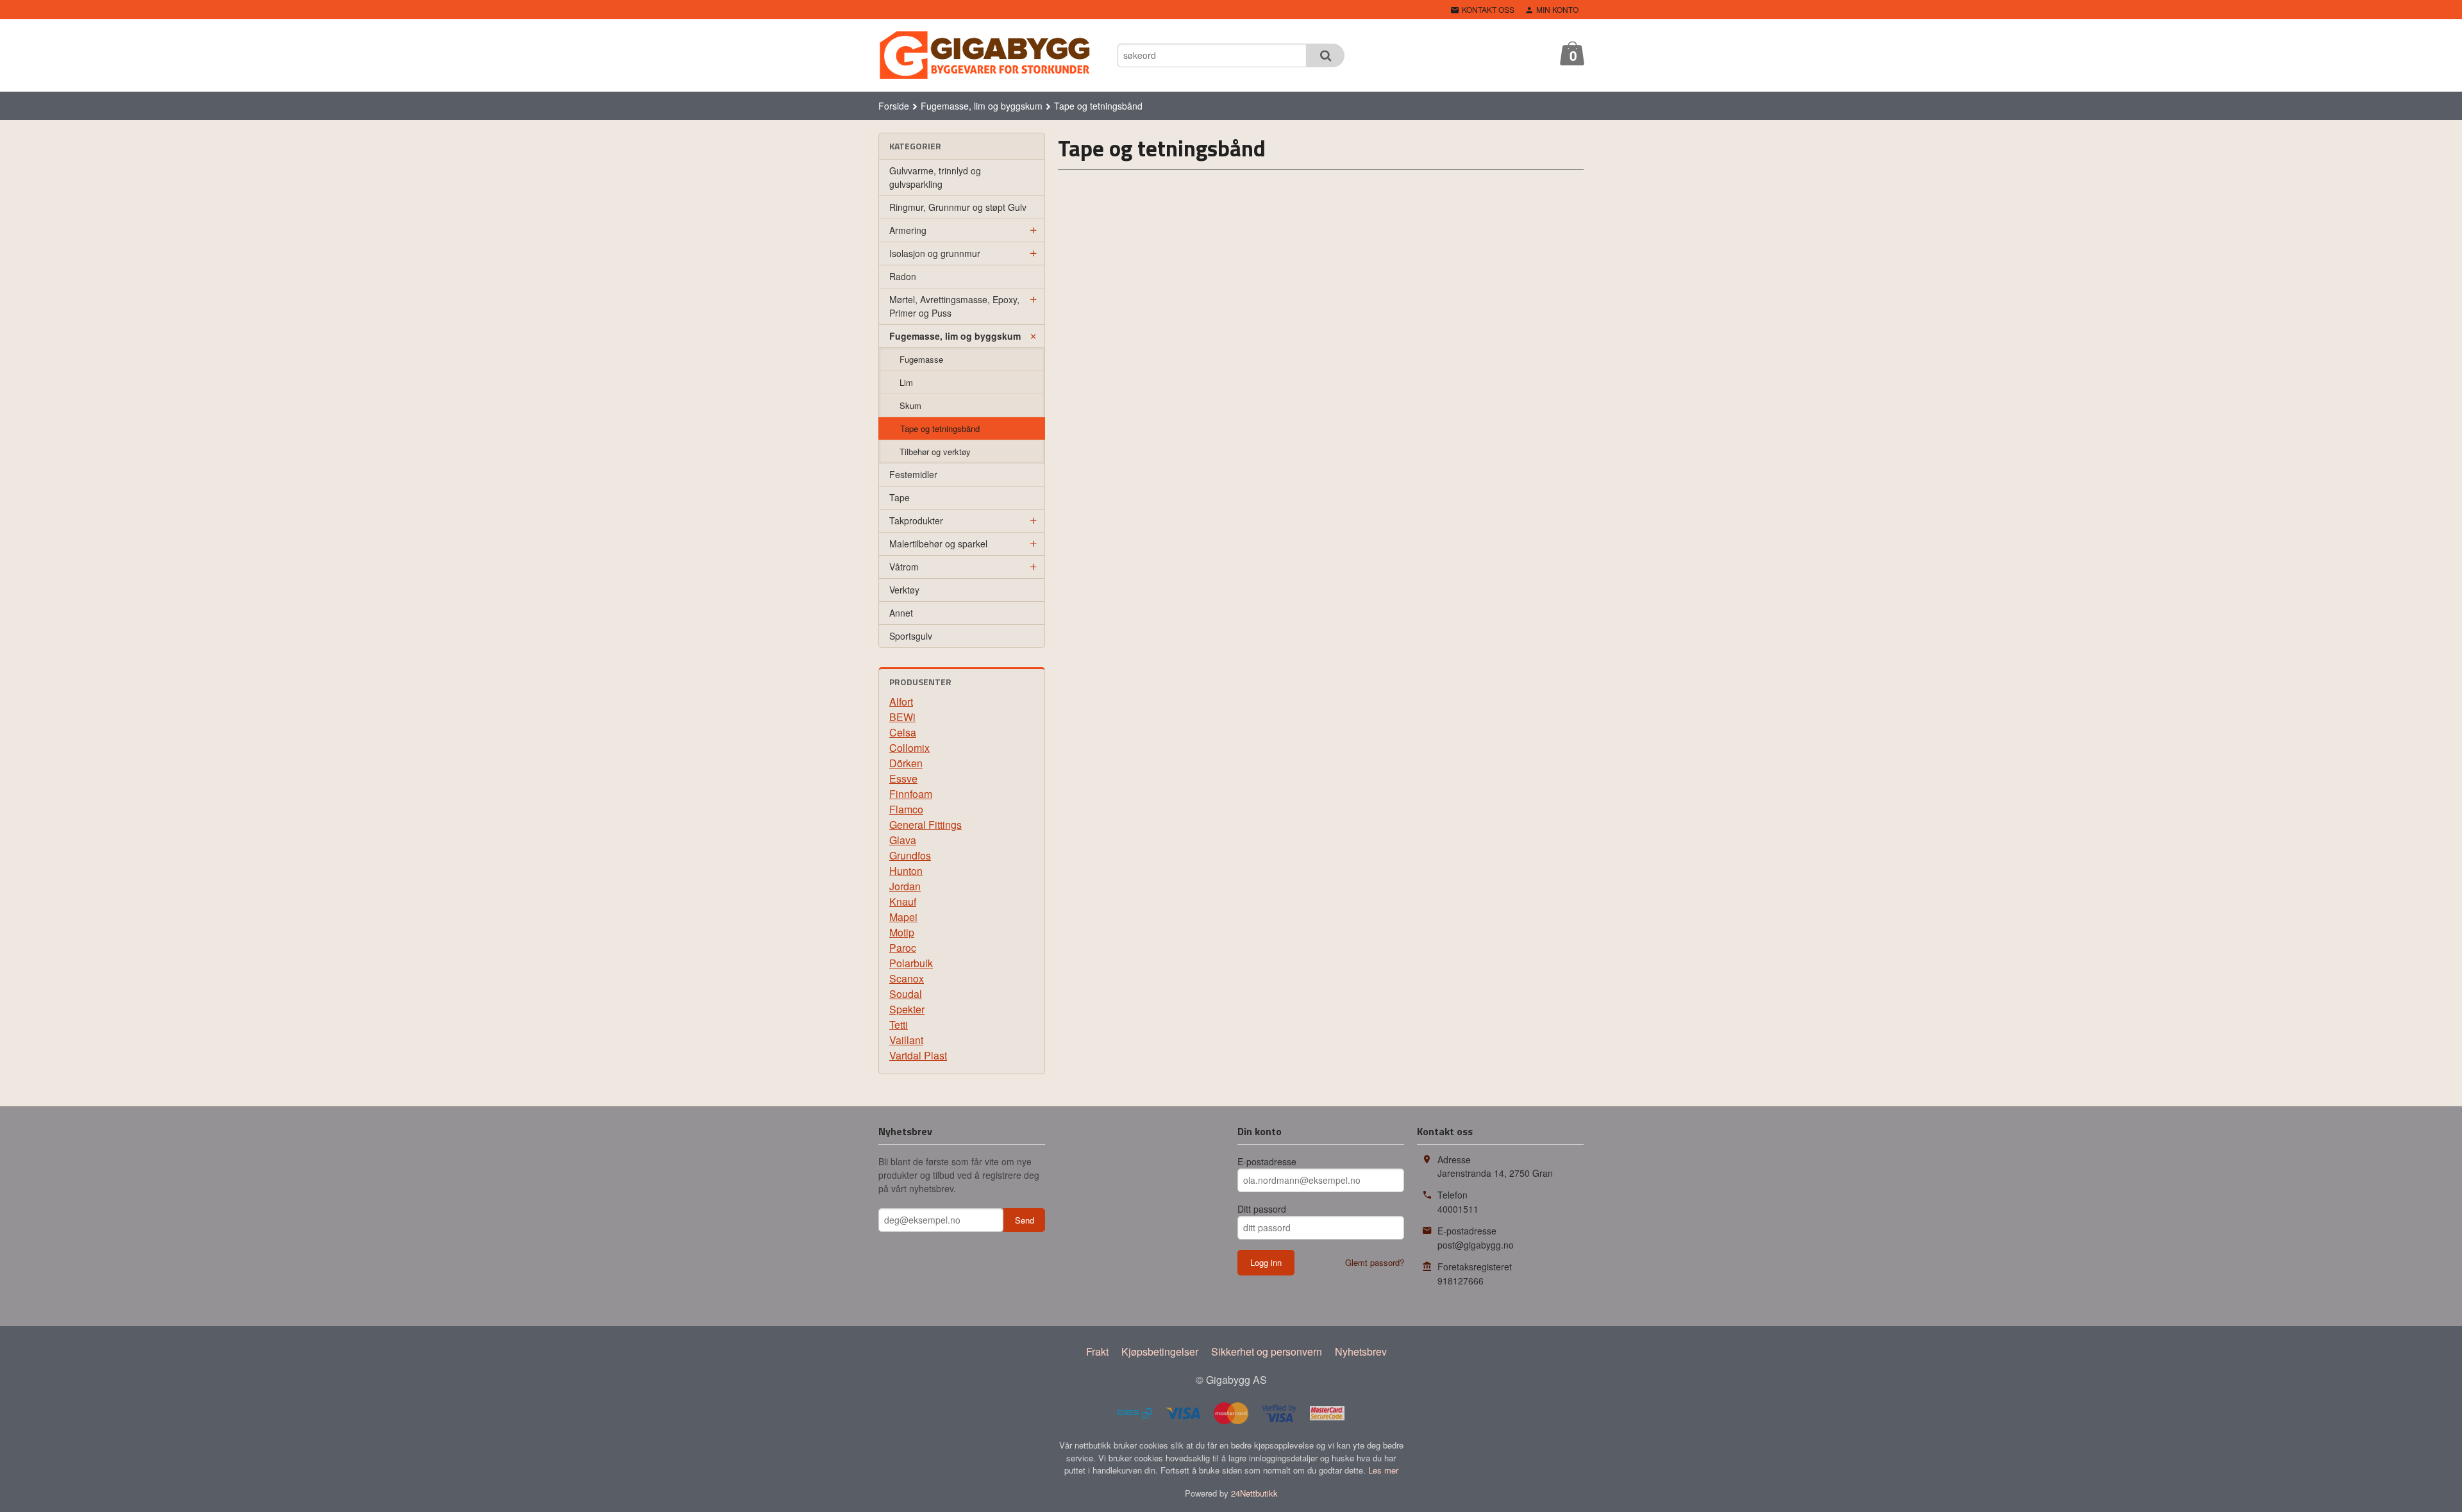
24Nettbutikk (1254, 1493)
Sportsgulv (911, 636)
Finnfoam (911, 794)
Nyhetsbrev (1361, 1351)
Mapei (903, 917)
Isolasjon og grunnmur (935, 253)
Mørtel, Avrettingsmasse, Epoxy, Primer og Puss (954, 306)
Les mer (1383, 1470)
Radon (903, 276)
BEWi (902, 717)
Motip (902, 932)
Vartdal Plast (918, 1055)
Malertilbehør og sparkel (938, 544)
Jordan (905, 886)
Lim (906, 382)
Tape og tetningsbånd (940, 428)
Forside (894, 106)
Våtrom (904, 567)
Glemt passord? (1375, 1262)
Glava (903, 840)
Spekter (907, 1009)
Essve (903, 778)
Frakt (1097, 1351)
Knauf (903, 901)
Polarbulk (911, 963)
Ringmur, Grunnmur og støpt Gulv (958, 207)
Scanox (907, 978)
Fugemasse (921, 359)
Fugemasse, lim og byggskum (955, 336)
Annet (901, 613)
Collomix (909, 748)
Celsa (903, 732)
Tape (900, 497)
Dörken (906, 763)
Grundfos (910, 855)
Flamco (906, 809)
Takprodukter (916, 520)
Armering (908, 230)
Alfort (901, 702)
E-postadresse (1267, 1161)
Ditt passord (1262, 1209)
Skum (910, 405)
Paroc (903, 948)
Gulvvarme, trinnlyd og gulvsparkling (935, 177)
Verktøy (904, 590)
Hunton (906, 871)
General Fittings (925, 825)
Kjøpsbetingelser (1160, 1351)
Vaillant (906, 1040)
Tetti (899, 1025)
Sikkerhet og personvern (1267, 1351)
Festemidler (913, 474)
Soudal (906, 994)
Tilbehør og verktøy (935, 452)
